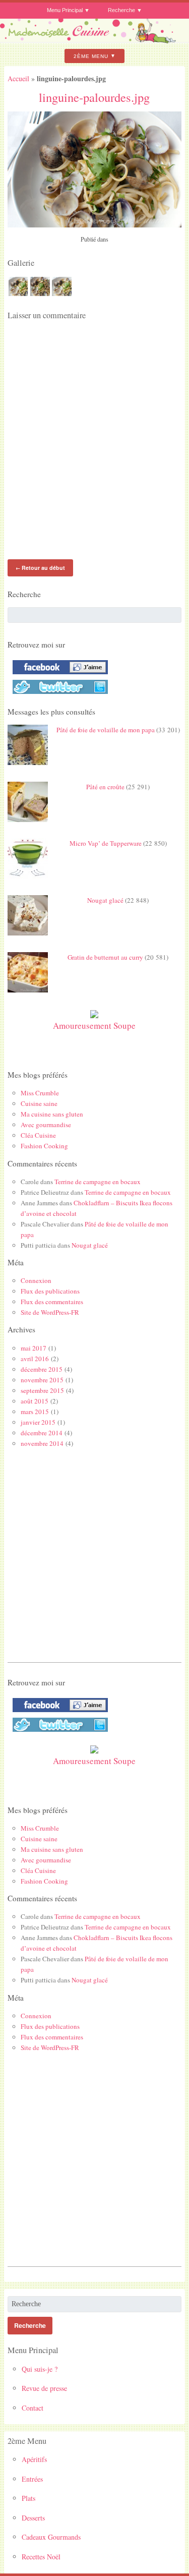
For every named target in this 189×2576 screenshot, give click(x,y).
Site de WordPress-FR (50, 1312)
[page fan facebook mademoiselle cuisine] (58, 674)
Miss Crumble (40, 1093)
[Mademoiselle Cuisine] (94, 40)
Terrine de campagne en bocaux (98, 1182)
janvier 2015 (38, 1422)
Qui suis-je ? (40, 2369)
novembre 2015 (42, 1380)
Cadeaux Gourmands (51, 2537)
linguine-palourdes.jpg (94, 97)
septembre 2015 (42, 1390)
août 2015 (35, 1401)
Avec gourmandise (46, 1125)
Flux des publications (50, 1291)
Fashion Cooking (44, 1146)
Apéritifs (34, 2459)
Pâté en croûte (105, 787)
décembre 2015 (42, 1369)
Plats (28, 2498)
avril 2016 (35, 1359)
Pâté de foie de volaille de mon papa (106, 730)
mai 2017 (34, 1348)
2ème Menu (91, 56)
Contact (33, 2408)
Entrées (32, 2479)
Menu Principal (65, 10)
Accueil (18, 78)
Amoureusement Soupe (94, 1026)
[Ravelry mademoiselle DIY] (58, 694)
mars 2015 (35, 1412)
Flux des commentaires (52, 1302)
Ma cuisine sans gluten (52, 1114)
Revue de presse (44, 2388)
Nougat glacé (105, 900)
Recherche (121, 10)
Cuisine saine (39, 1103)
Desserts (33, 2518)
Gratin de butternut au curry (105, 957)
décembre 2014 (42, 1433)
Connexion (36, 1280)
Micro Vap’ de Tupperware (106, 843)
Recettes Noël (41, 2557)
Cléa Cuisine (38, 1135)
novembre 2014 (42, 1443)
